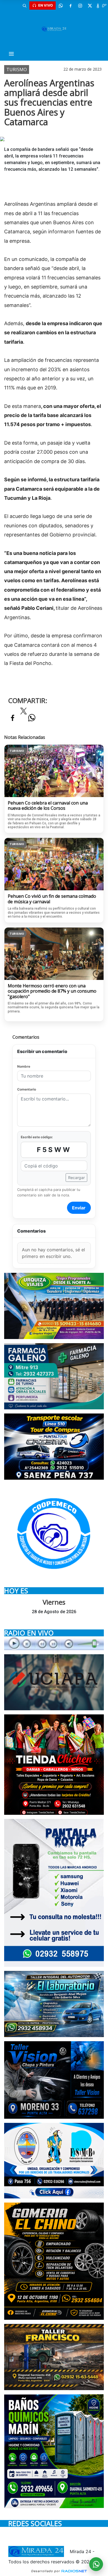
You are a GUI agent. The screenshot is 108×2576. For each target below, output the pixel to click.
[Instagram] (80, 6)
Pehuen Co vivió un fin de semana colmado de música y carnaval (52, 899)
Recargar (76, 1178)
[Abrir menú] (11, 54)
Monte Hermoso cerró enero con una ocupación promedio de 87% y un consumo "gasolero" (52, 991)
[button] (24, 6)
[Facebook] (70, 6)
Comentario (27, 1089)
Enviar (79, 1208)
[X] (90, 6)
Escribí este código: (37, 1137)
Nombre (24, 1066)
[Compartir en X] (24, 713)
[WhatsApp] (61, 6)
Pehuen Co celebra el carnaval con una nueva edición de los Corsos (48, 806)
